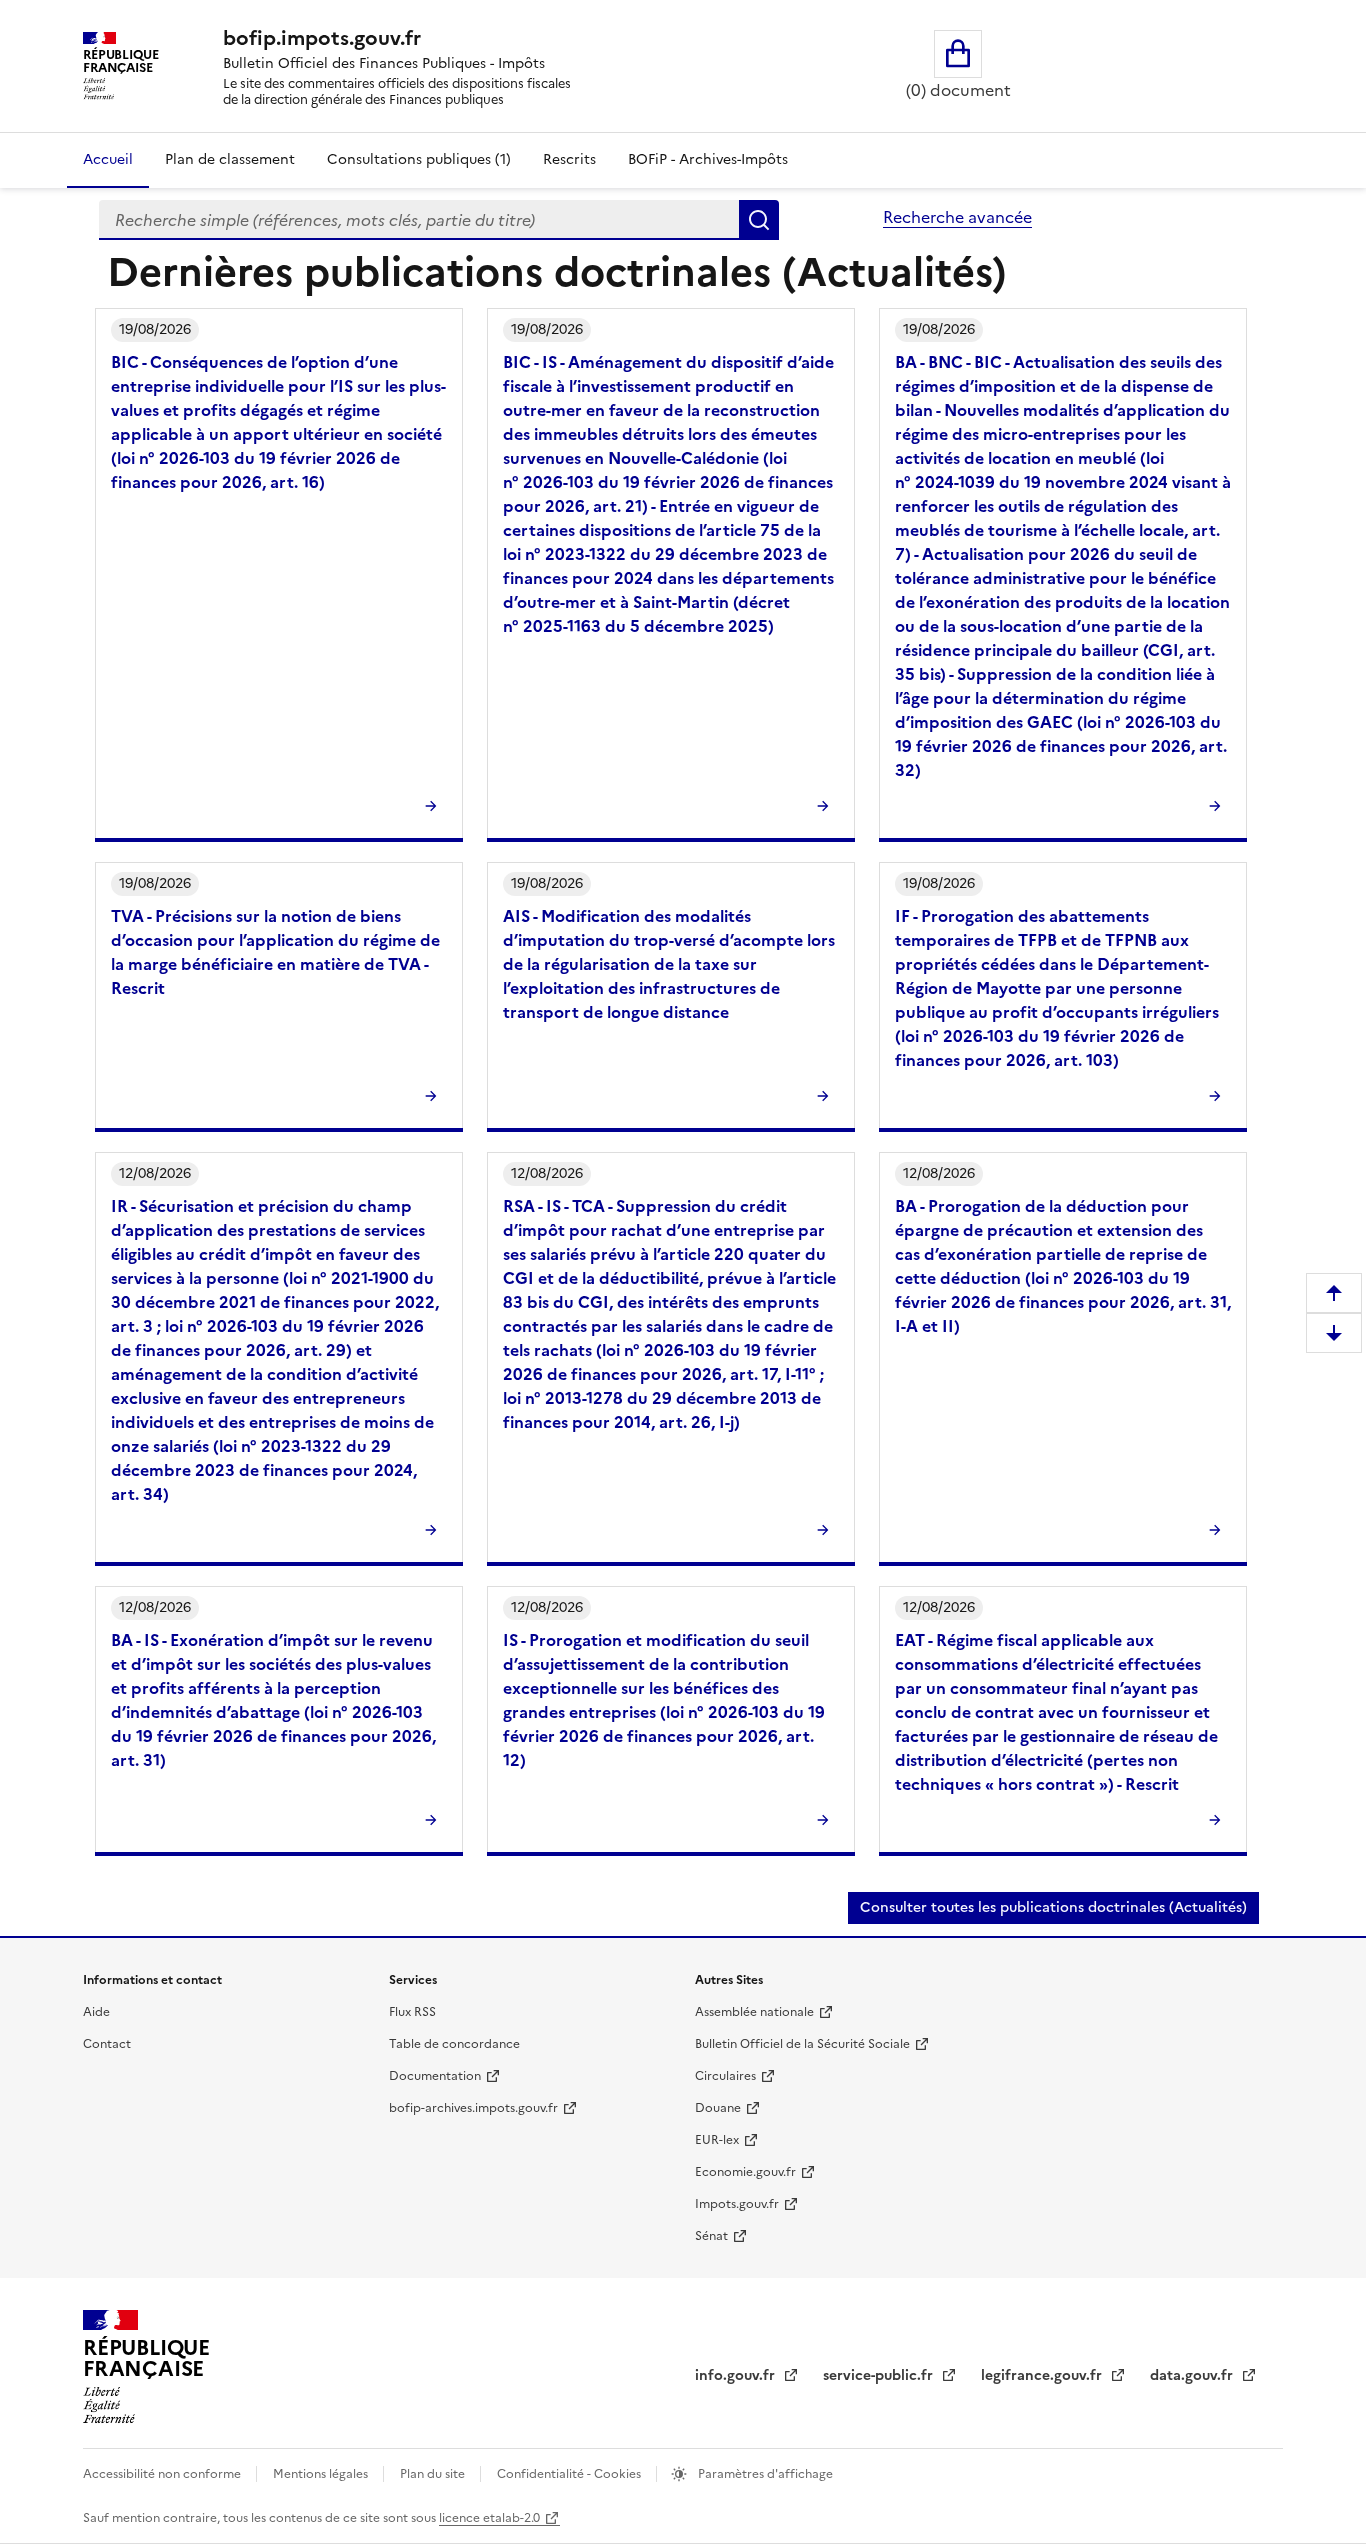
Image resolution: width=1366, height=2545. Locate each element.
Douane (718, 2108)
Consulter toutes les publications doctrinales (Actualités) (1053, 1907)
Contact (107, 2044)
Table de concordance (454, 2044)
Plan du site (434, 2474)
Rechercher (759, 220)
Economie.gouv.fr (745, 2172)
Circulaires (725, 2076)
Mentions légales (322, 2474)
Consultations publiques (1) (419, 159)
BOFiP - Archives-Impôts (708, 159)
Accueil (108, 159)
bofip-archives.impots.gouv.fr (473, 2108)
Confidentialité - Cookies (570, 2474)
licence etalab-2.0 (489, 2518)
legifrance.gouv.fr (1043, 2375)
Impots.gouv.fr (737, 2204)
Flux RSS (412, 2012)
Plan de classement (230, 159)
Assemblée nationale (754, 2012)
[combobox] (419, 220)
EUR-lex (717, 2140)
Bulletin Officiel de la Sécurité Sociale (802, 2044)
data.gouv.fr (1193, 2375)
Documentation (435, 2076)
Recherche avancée (957, 217)
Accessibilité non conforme (163, 2474)
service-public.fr (880, 2375)
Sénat (711, 2236)
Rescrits (569, 159)
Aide (96, 2012)
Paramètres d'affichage (764, 2474)
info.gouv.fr (737, 2375)
